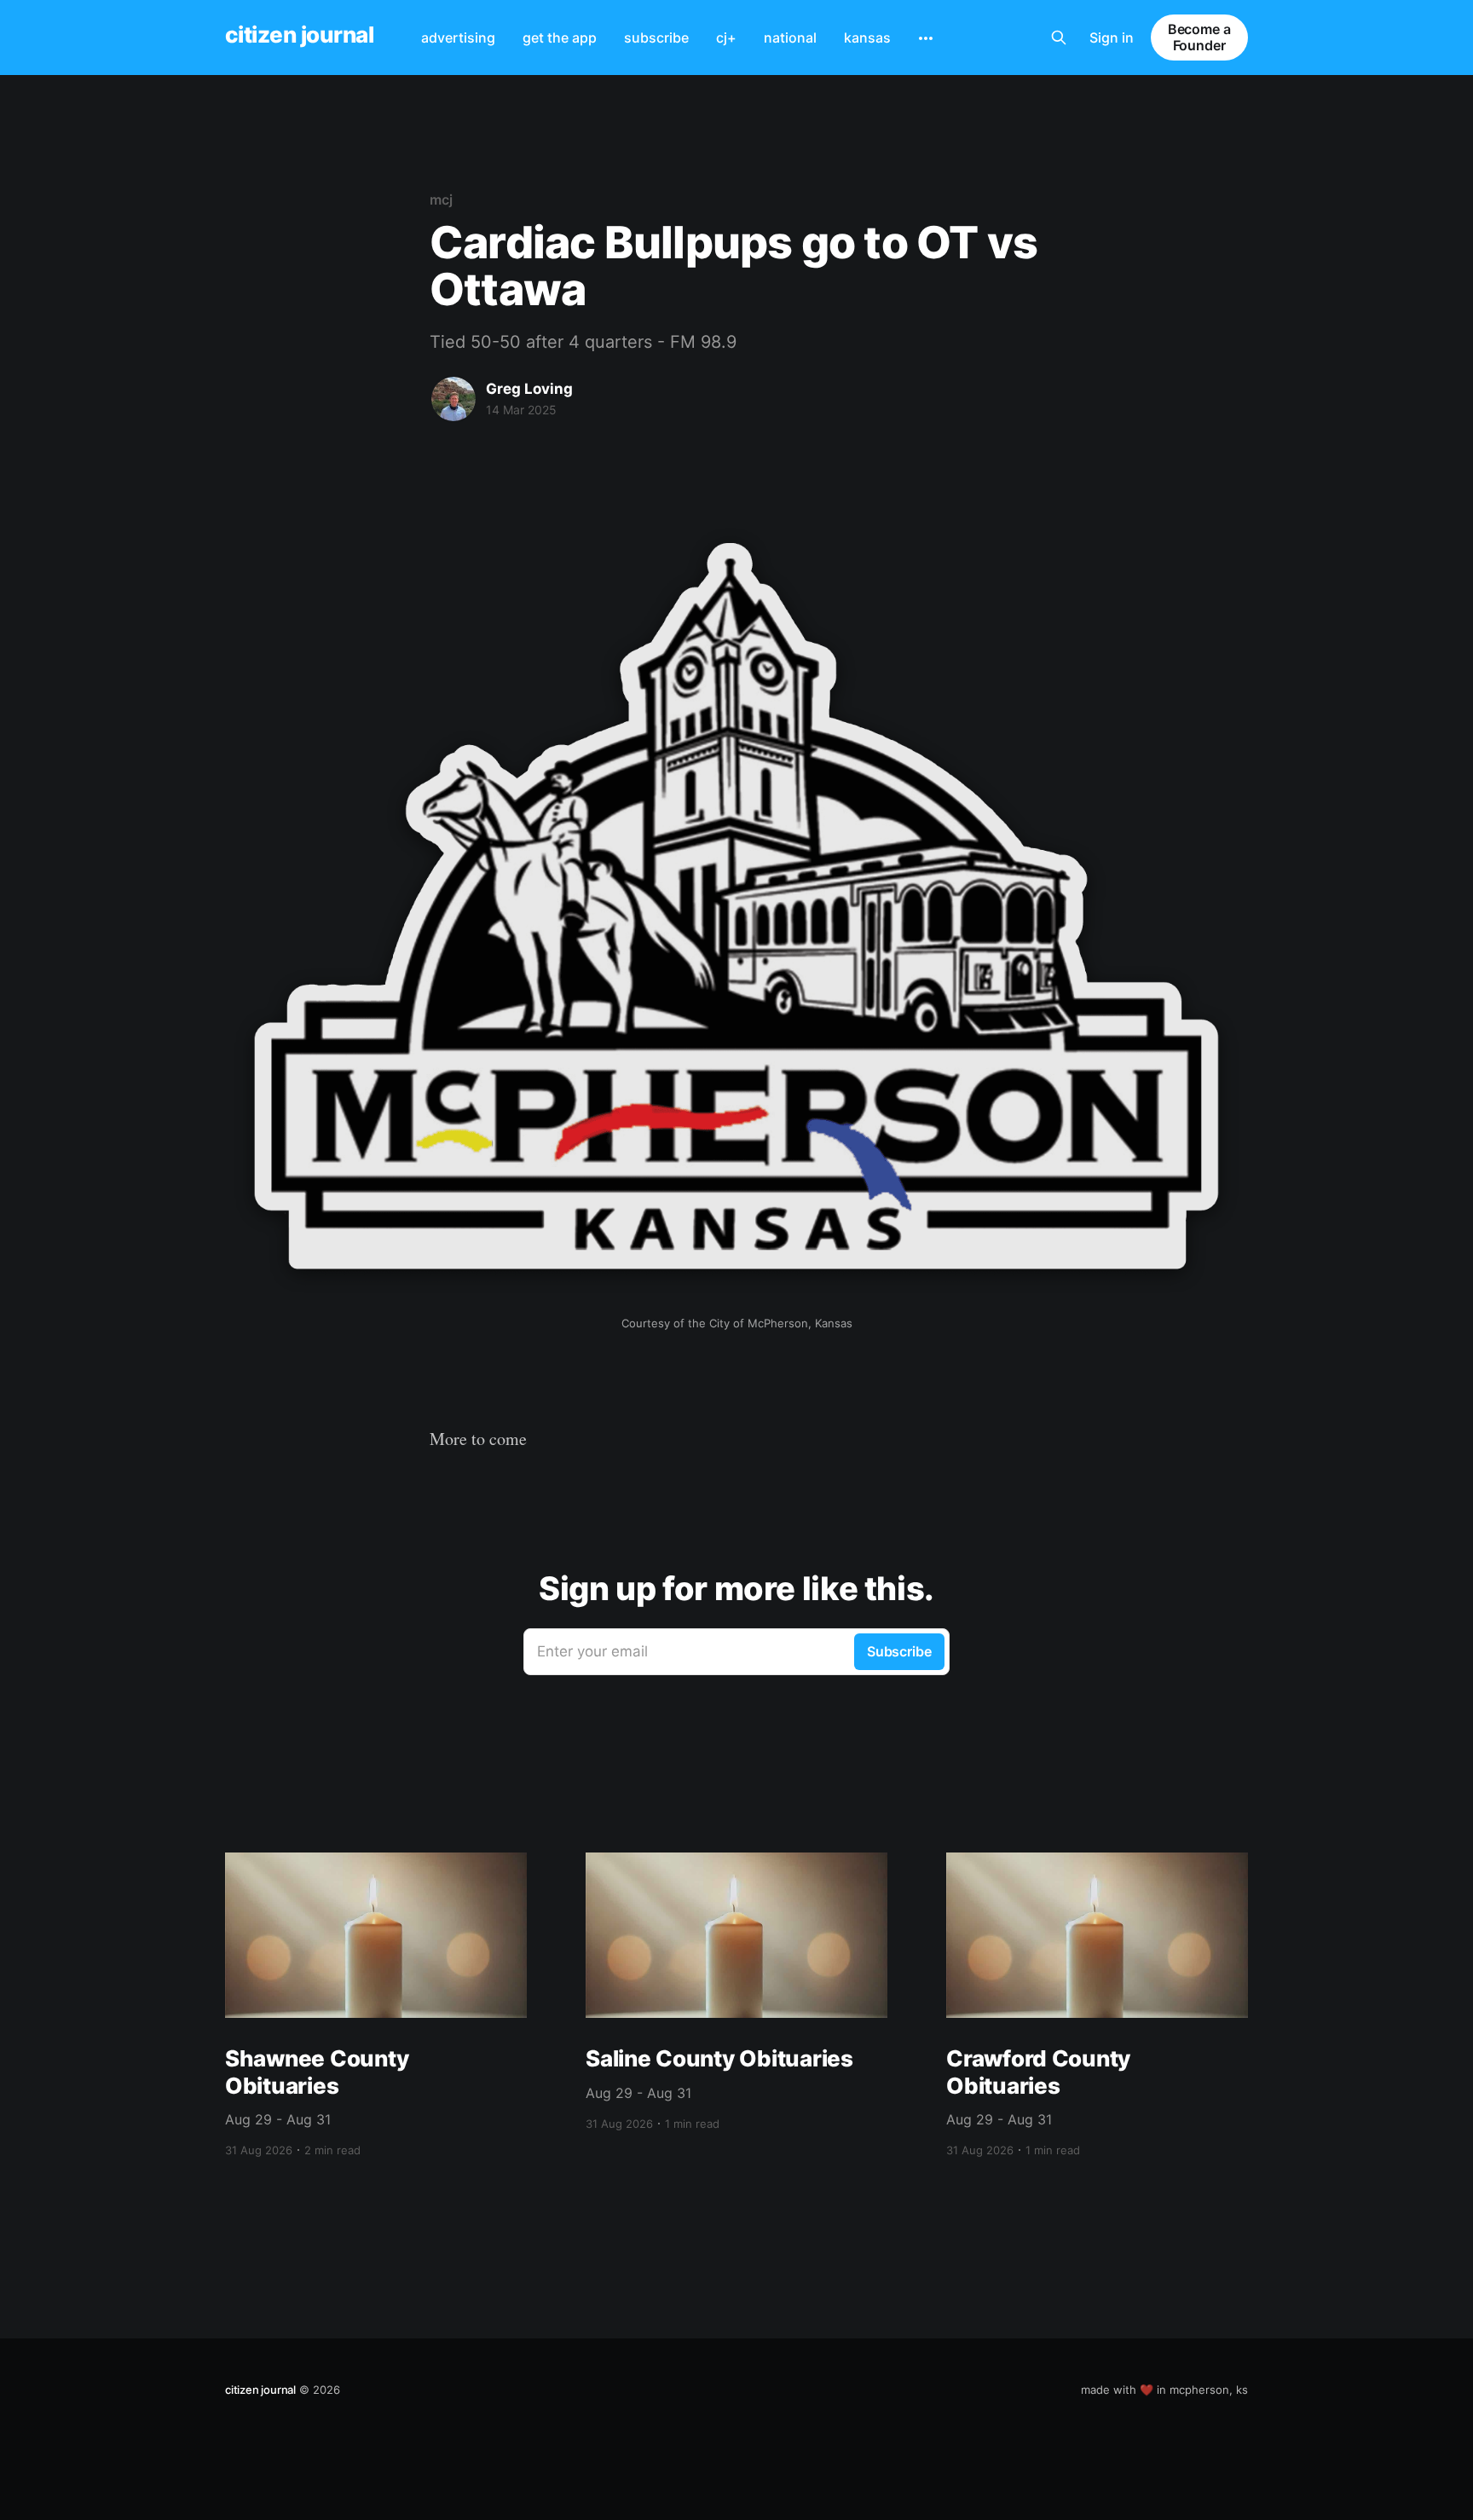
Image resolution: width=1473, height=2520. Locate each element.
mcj (441, 199)
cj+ (726, 38)
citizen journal (299, 35)
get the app (560, 38)
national (790, 38)
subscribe (656, 38)
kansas (867, 38)
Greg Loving (529, 389)
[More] (926, 38)
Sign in (1112, 38)
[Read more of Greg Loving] (453, 399)
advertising (458, 38)
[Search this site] (1059, 38)
